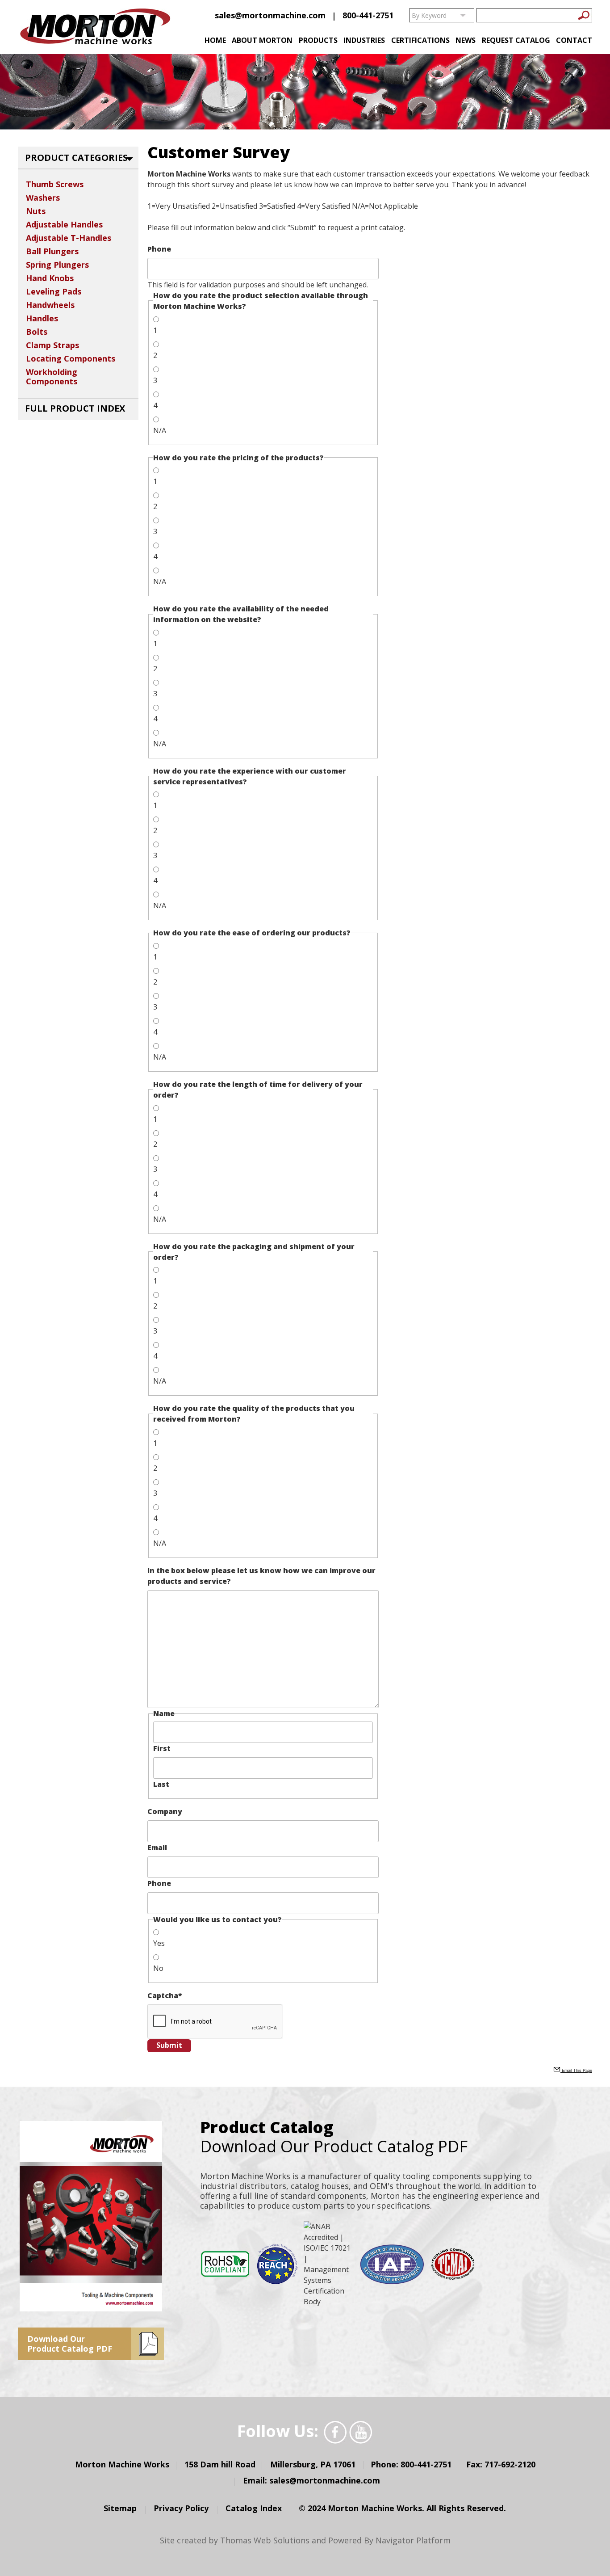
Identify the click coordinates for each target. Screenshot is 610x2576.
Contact (574, 40)
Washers (43, 198)
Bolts (37, 332)
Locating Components (71, 358)
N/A (160, 430)
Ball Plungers (52, 251)
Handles (42, 318)
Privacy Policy (181, 2508)
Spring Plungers (57, 265)
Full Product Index (75, 408)
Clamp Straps (52, 345)
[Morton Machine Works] (95, 28)
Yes (159, 1943)
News (466, 40)
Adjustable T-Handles (69, 238)
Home (215, 40)
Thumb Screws (55, 184)
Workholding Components (52, 377)
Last (161, 1784)
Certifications (420, 40)
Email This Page (576, 2071)
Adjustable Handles (64, 224)
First (162, 1748)
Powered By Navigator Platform (389, 2540)
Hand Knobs (50, 278)
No (158, 1968)
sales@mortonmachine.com (270, 15)
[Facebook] (335, 2432)
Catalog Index (254, 2508)
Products (318, 40)
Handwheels (50, 305)
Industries (364, 40)
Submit (169, 2045)
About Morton (262, 40)
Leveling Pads (54, 291)
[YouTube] (361, 2432)
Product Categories (76, 158)
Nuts (36, 211)
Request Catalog (516, 40)
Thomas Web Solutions (265, 2540)
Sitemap (120, 2508)
